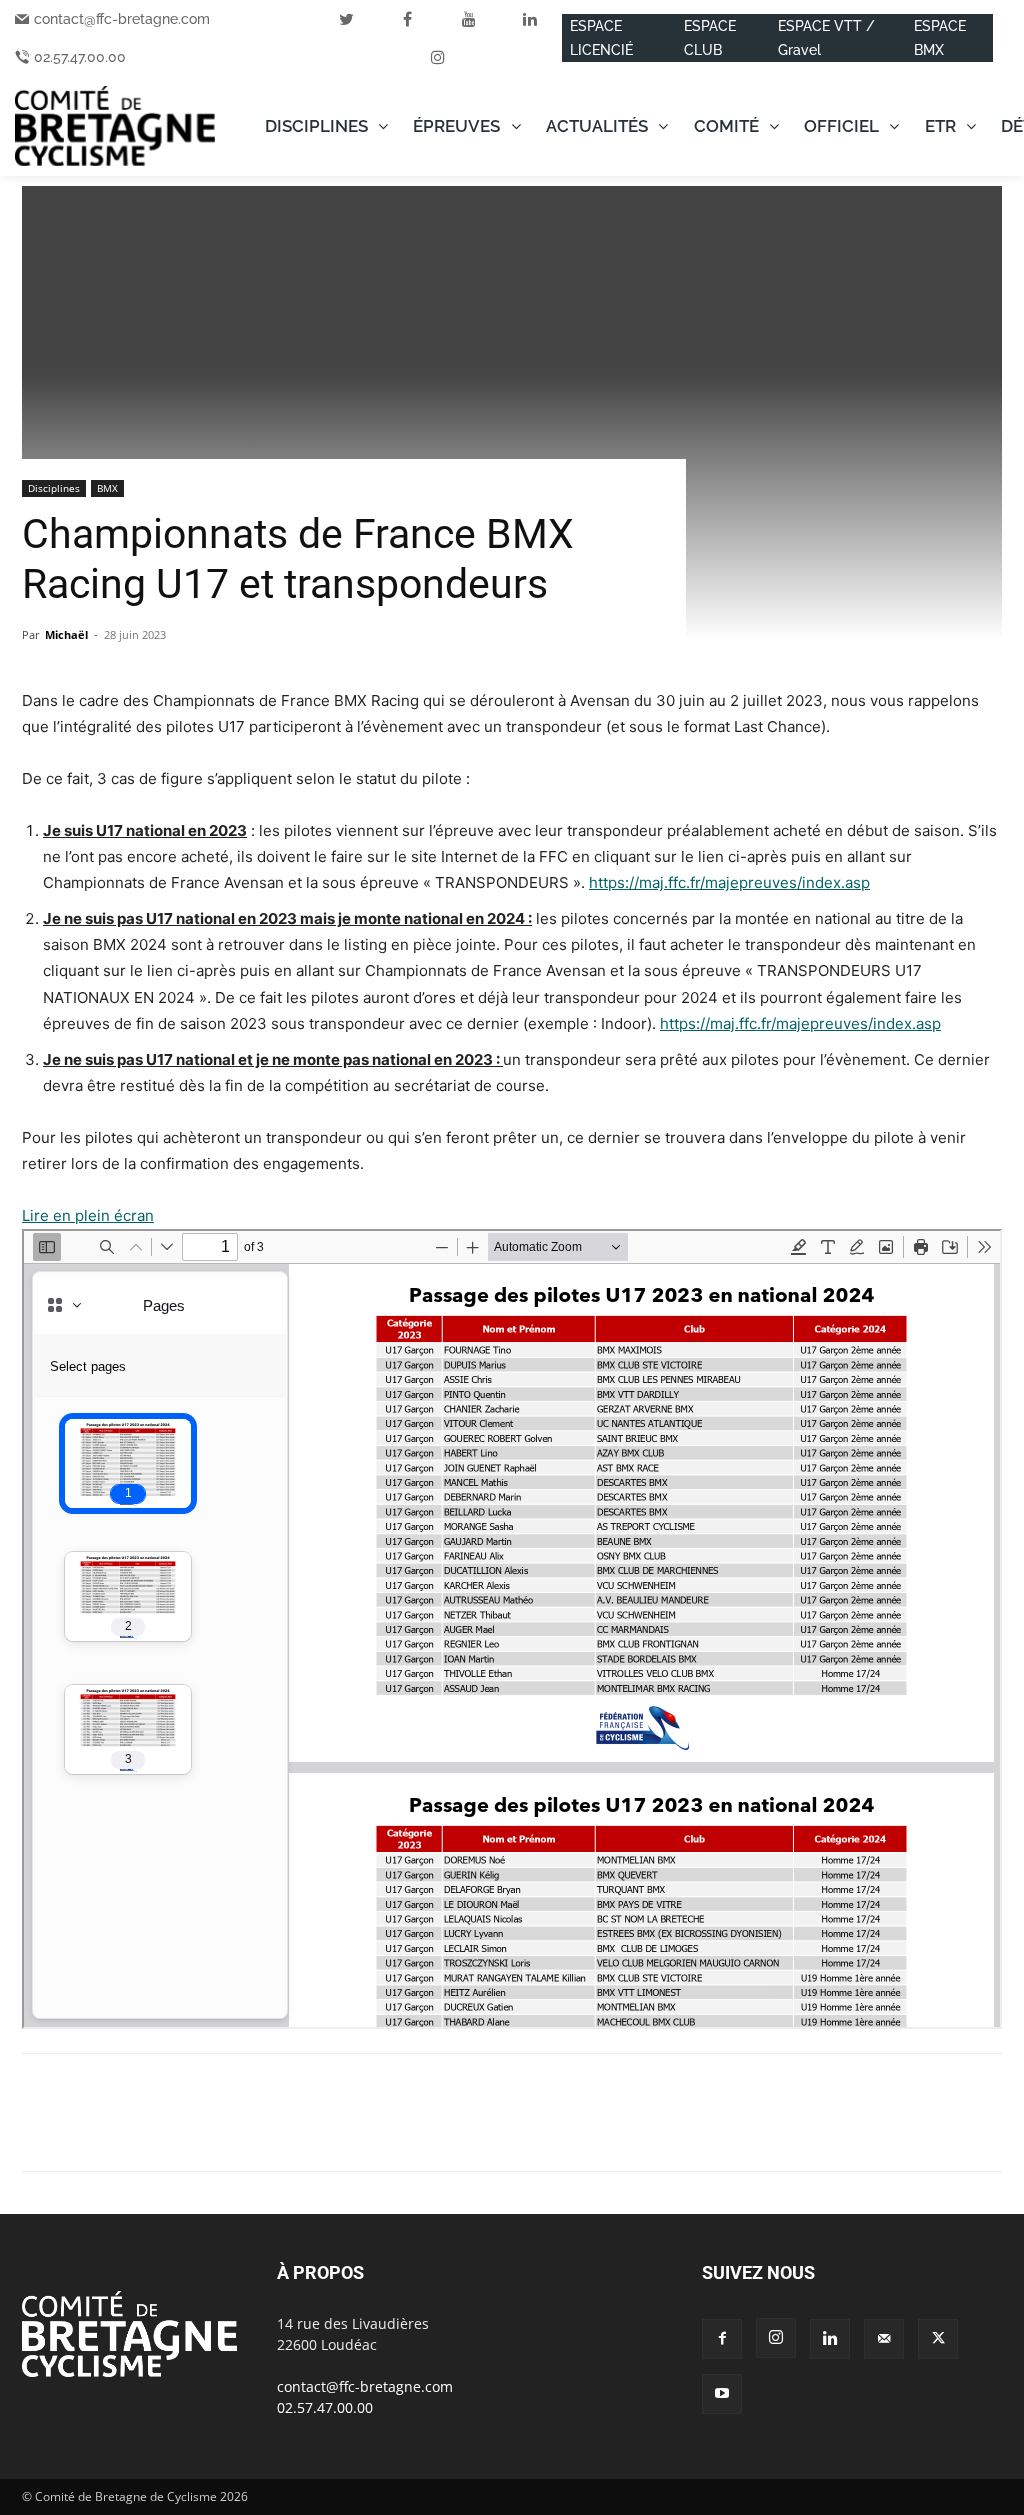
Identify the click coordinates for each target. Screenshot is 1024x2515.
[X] (88, 2130)
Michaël (66, 634)
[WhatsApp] (134, 2130)
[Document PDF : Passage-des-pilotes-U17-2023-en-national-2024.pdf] (512, 1629)
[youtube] (469, 19)
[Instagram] (776, 2338)
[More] (319, 2130)
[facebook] (408, 19)
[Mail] (884, 2339)
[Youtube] (722, 2394)
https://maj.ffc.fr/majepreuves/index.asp (729, 882)
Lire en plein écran (88, 1215)
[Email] (226, 2130)
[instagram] (438, 57)
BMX (107, 488)
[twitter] (347, 19)
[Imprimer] (272, 2130)
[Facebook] (42, 2130)
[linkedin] (530, 19)
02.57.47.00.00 (80, 57)
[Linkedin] (180, 2130)
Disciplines (54, 488)
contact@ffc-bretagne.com (122, 19)
